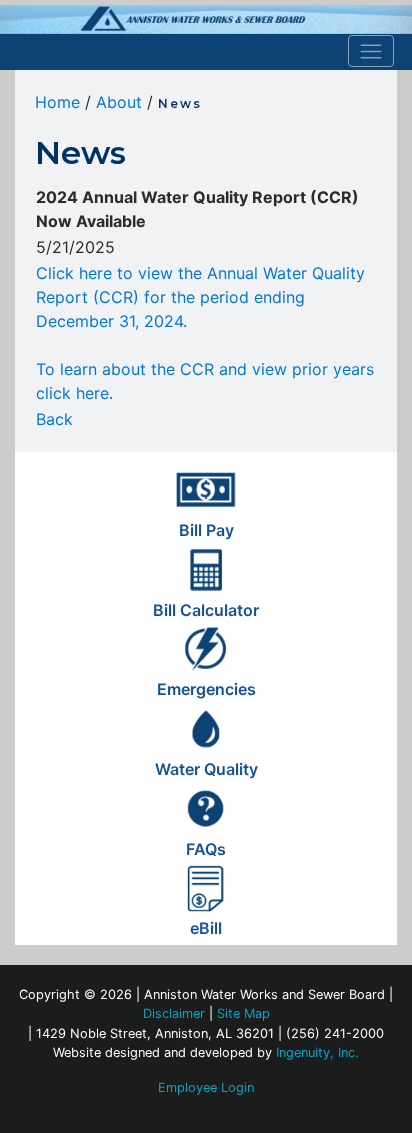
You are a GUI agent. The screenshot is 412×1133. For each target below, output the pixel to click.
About (119, 102)
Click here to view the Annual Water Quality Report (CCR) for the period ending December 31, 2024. (200, 297)
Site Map (243, 1013)
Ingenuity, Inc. (317, 1052)
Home (57, 102)
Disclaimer (174, 1013)
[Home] (206, 19)
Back (54, 419)
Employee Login (206, 1087)
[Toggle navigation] (371, 51)
